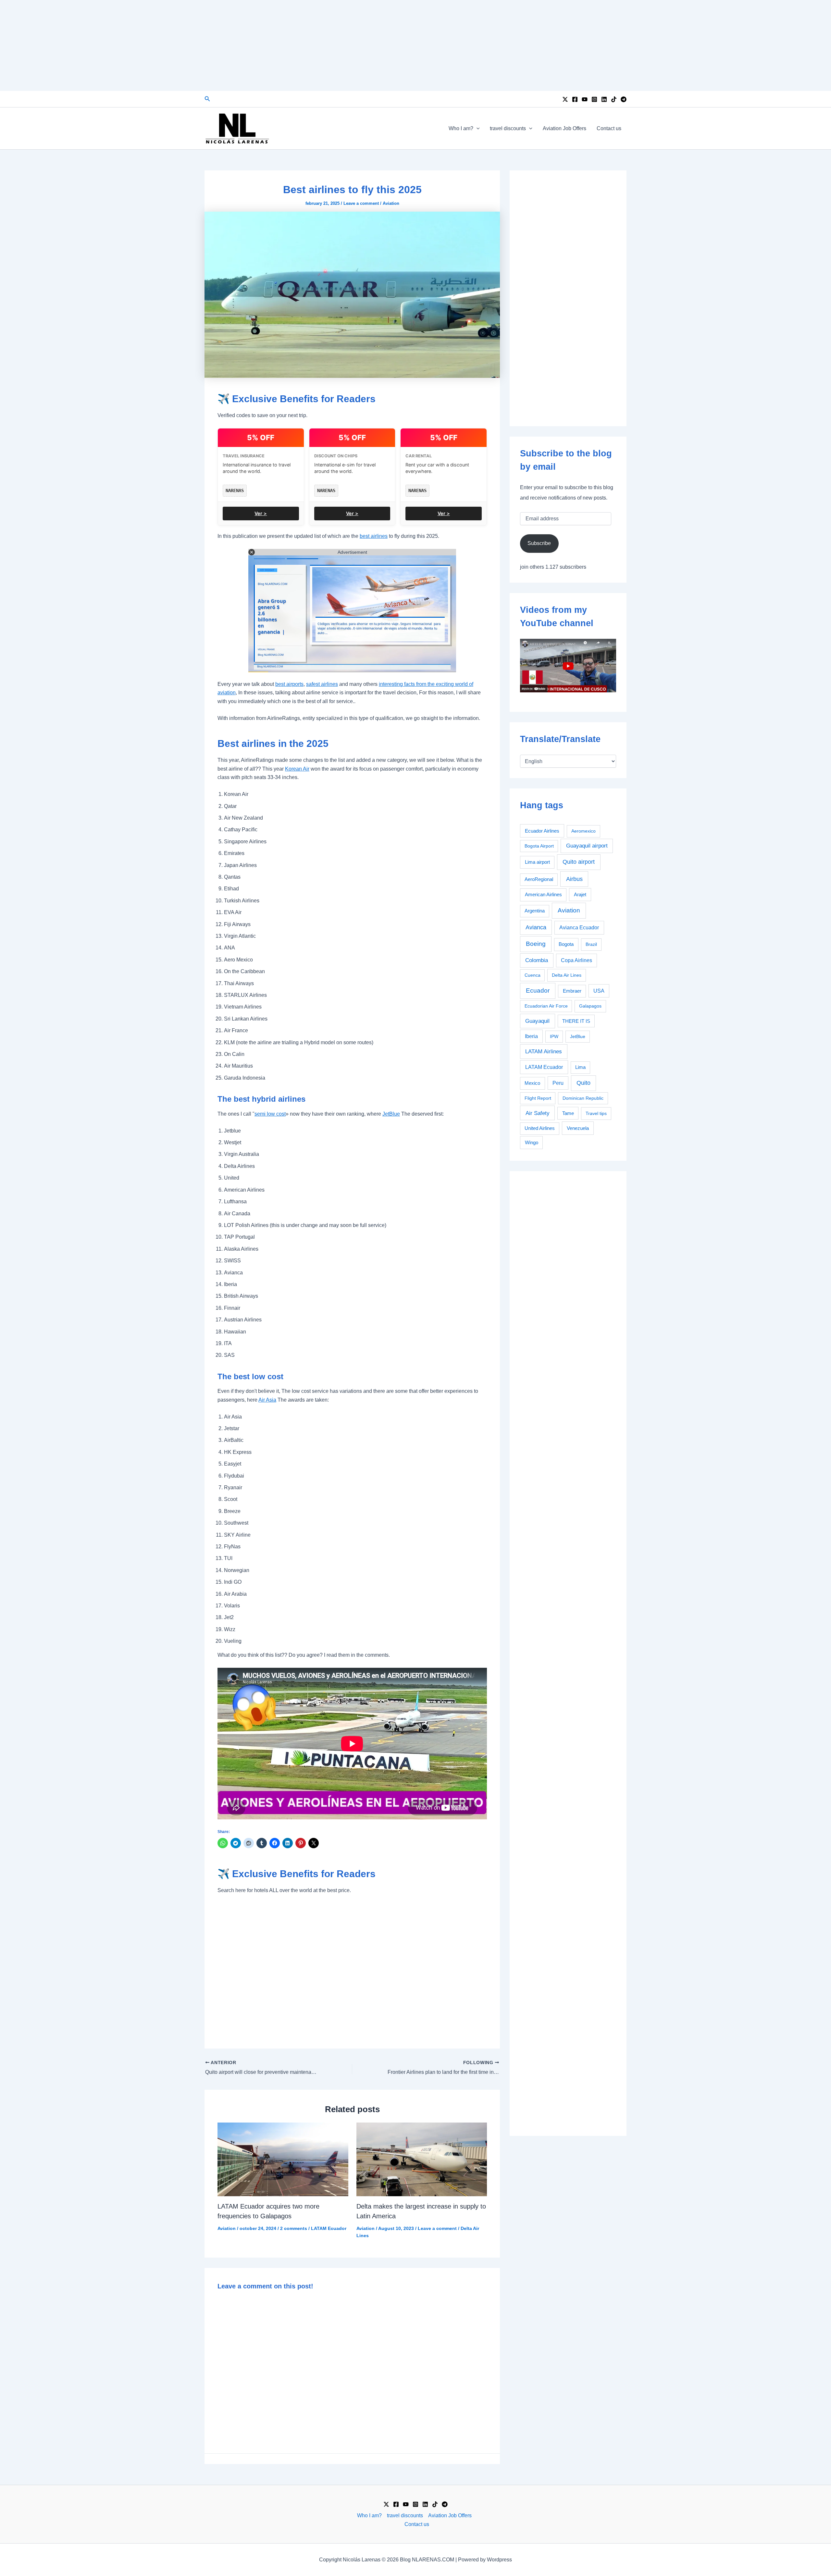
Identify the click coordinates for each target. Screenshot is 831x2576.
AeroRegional (539, 879)
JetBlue (391, 1114)
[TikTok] (614, 99)
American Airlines (543, 894)
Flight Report (538, 1098)
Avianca (536, 927)
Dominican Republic (583, 1098)
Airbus (574, 879)
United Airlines (540, 1128)
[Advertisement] (415, 45)
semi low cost (270, 1114)
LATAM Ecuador (329, 2228)
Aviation (391, 203)
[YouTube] (585, 99)
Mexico (532, 1083)
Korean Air (297, 769)
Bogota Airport (539, 846)
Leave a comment (361, 203)
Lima (580, 1067)
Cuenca (533, 975)
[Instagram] (594, 99)
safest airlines (322, 684)
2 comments (294, 2228)
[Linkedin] (604, 99)
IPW (554, 1036)
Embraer (572, 991)
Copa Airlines (577, 960)
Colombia (537, 960)
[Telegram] (624, 99)
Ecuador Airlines (542, 831)
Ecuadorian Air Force (546, 1006)
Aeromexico (583, 831)
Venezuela (578, 1128)
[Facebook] (575, 99)
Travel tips (596, 1113)
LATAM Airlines (544, 1052)
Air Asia (267, 1400)
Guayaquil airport (587, 846)
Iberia (531, 1036)
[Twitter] (565, 99)
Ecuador (538, 991)
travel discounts (508, 128)
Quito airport (579, 862)
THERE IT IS (576, 1021)
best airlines (374, 536)
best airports (289, 684)
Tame (568, 1113)
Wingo (532, 1142)
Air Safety (538, 1113)
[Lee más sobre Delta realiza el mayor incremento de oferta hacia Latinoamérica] (422, 2159)
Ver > (261, 513)
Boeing (536, 944)
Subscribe (539, 543)
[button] (207, 99)
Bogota (566, 944)
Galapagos (590, 1006)
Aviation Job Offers (564, 128)
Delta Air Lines (567, 975)
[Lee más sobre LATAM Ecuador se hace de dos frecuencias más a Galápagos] (283, 2159)
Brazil (591, 944)
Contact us (609, 128)
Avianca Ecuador (579, 928)
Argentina (535, 911)
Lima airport (537, 862)
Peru (558, 1083)
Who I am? (461, 128)
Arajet (580, 894)
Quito (583, 1083)
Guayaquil (537, 1021)
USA (599, 991)
